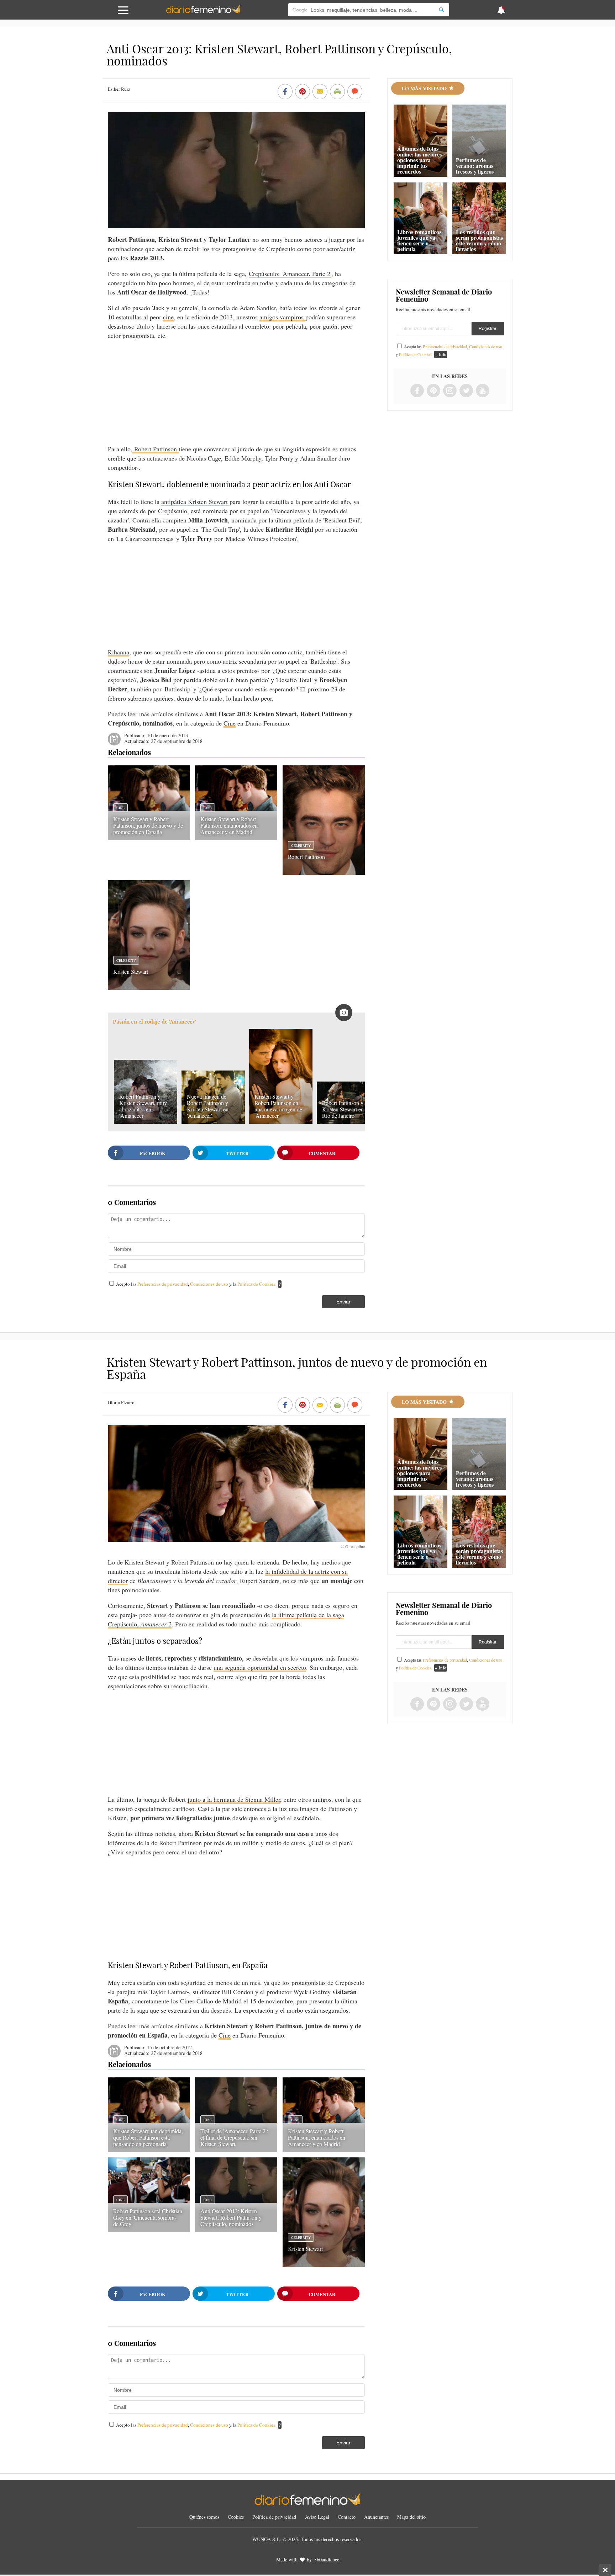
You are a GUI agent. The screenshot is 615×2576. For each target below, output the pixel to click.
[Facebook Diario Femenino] (417, 391)
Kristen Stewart (131, 971)
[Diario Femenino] (203, 12)
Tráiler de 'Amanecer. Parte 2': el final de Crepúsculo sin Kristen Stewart (234, 2137)
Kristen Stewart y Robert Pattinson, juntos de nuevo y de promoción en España (148, 825)
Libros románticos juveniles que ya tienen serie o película (419, 240)
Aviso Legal (317, 2517)
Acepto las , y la (196, 1284)
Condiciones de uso (210, 1284)
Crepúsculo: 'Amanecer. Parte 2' (290, 273)
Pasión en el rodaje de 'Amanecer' (154, 1022)
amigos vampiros (282, 317)
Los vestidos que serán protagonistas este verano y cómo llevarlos (479, 240)
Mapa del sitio (411, 2517)
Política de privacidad (274, 2517)
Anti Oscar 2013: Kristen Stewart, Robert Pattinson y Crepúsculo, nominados (231, 2217)
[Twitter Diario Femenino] (466, 391)
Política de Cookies (256, 1284)
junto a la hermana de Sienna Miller (234, 1799)
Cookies (236, 2517)
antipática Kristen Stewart (195, 501)
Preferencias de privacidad (163, 1284)
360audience (327, 2559)
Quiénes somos (204, 2517)
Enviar (343, 1302)
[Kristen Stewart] (149, 987)
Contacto (347, 2517)
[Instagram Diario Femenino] (450, 391)
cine (168, 317)
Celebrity (301, 845)
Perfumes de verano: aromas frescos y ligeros (475, 166)
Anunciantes (376, 2517)
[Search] (441, 10)
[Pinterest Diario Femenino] (433, 391)
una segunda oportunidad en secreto (260, 1667)
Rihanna (119, 652)
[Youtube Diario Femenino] (483, 391)
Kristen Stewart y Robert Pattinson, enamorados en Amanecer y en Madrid (229, 825)
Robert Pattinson (156, 449)
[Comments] (355, 92)
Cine (230, 723)
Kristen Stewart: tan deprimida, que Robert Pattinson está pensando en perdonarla (148, 2137)
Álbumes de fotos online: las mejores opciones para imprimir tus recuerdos (419, 160)
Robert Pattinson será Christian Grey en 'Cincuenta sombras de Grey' (148, 2217)
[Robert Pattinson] (324, 872)
